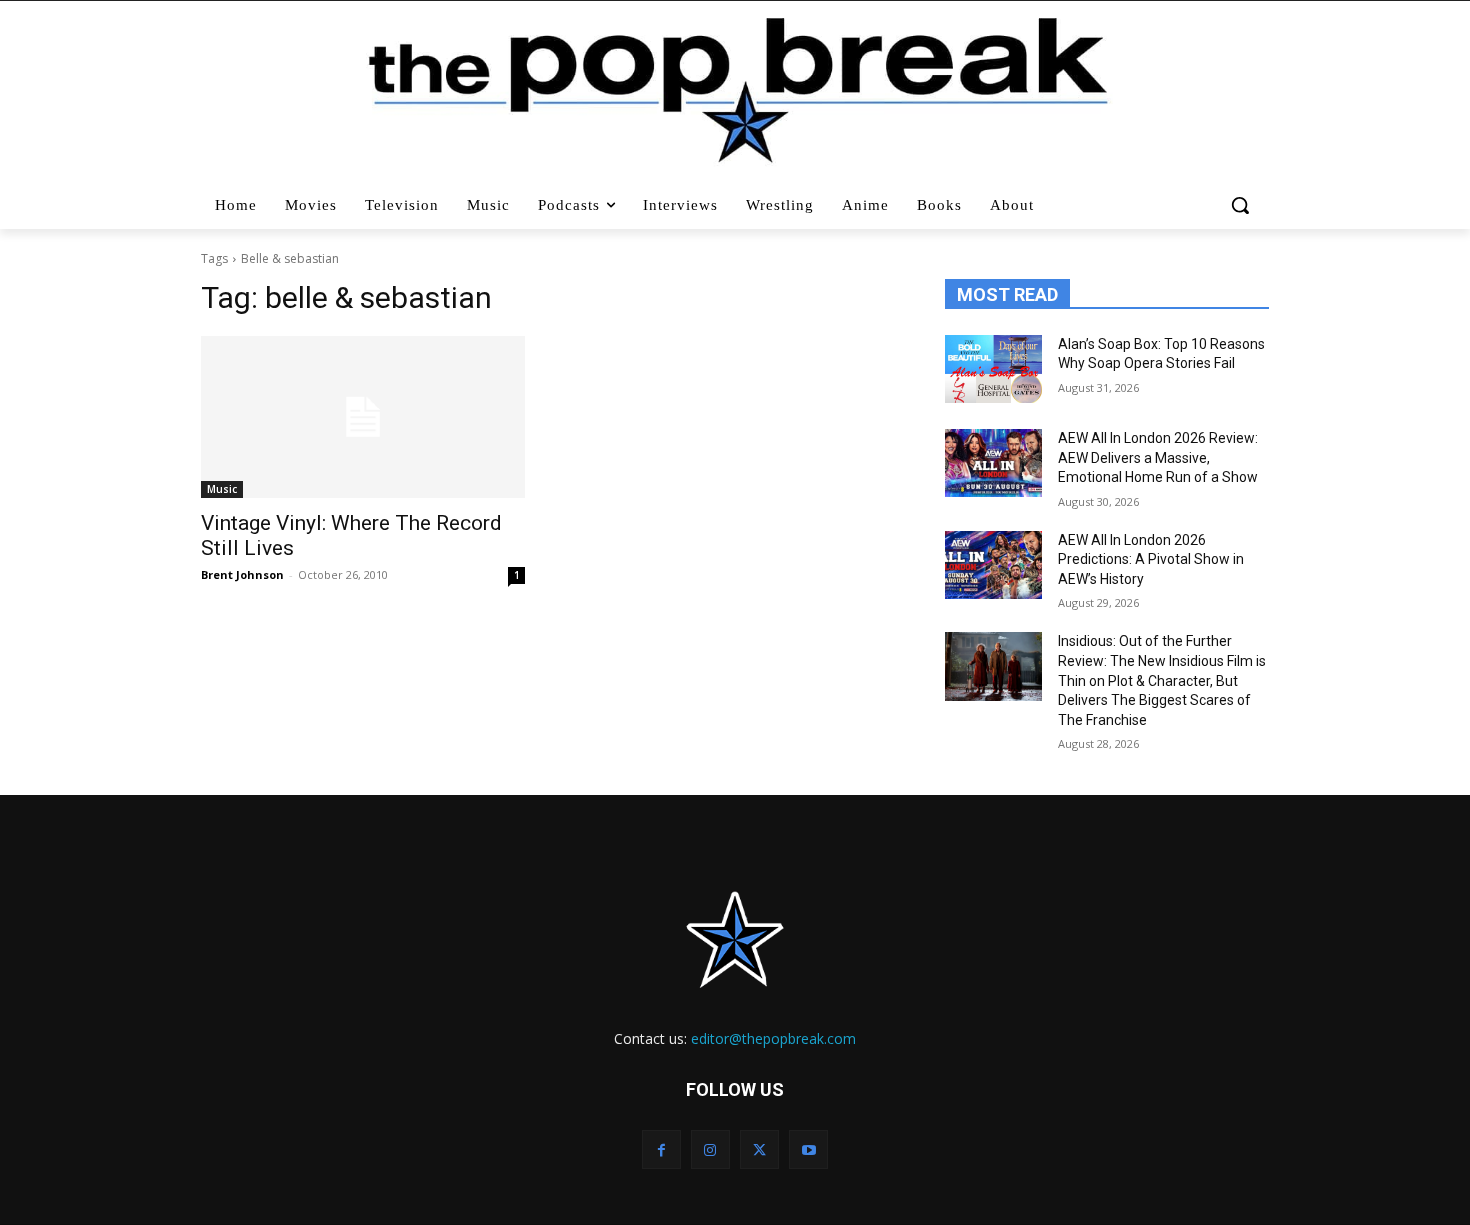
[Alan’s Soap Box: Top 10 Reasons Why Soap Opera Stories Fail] (993, 369)
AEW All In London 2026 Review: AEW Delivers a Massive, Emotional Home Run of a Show (1158, 457)
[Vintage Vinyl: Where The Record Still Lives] (363, 417)
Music (222, 489)
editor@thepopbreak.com (773, 1038)
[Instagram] (710, 1149)
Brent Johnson (242, 574)
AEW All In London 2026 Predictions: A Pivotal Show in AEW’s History (1151, 559)
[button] (1242, 205)
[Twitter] (759, 1149)
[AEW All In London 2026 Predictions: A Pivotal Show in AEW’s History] (993, 565)
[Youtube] (808, 1149)
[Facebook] (661, 1149)
